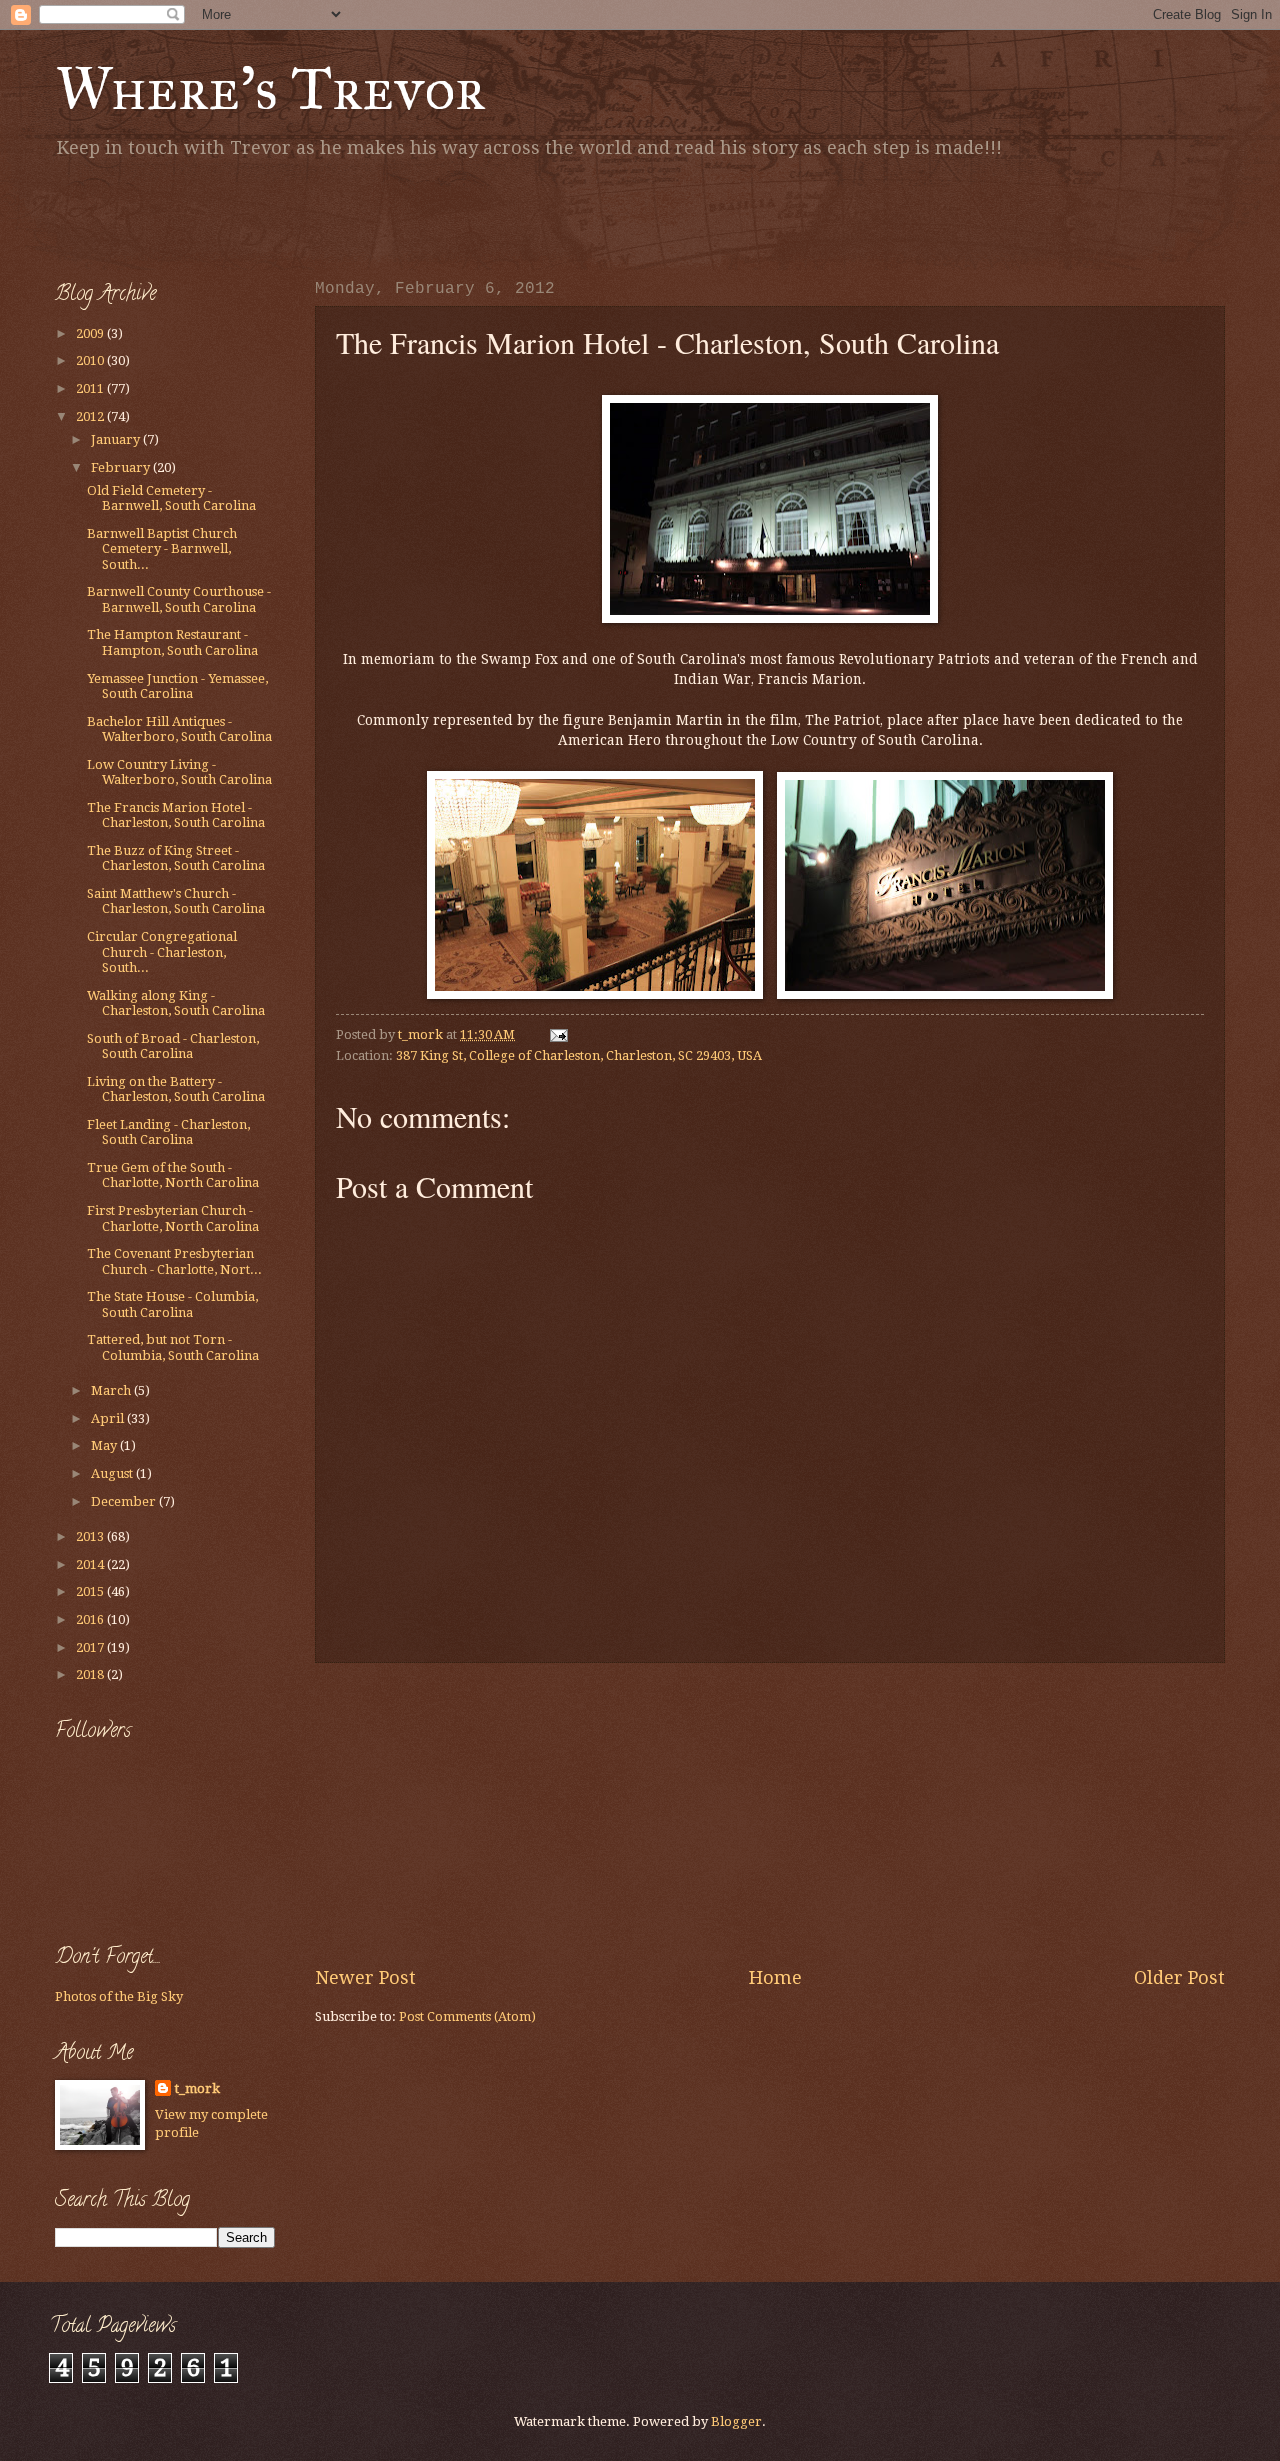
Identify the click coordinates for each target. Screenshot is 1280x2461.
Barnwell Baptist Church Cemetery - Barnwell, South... (162, 549)
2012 (91, 416)
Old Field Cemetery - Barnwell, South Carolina (171, 498)
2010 (91, 360)
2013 (91, 1536)
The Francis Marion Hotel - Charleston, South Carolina (176, 815)
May (105, 1445)
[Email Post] (557, 1034)
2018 (91, 1674)
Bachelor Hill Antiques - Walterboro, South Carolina (179, 729)
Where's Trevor (270, 88)
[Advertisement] (289, 215)
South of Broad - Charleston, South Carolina (173, 1046)
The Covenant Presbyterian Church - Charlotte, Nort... (174, 1261)
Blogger (736, 2421)
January (117, 439)
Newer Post (365, 1977)
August (113, 1473)
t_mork (197, 2088)
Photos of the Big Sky (119, 1996)
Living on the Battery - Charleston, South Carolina (176, 1089)
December (125, 1501)
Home (775, 1977)
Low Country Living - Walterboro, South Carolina (179, 772)
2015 (91, 1591)
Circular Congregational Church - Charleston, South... (162, 952)
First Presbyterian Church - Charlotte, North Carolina (173, 1218)
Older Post (1179, 1977)
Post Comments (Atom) (467, 2016)
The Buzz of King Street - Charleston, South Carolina (176, 858)
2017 (91, 1647)
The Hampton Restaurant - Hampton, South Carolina (172, 642)
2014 (91, 1564)
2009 (91, 333)
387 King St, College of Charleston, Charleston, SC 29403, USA (579, 1055)
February (122, 467)
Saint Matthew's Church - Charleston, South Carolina (176, 901)
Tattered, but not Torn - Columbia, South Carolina (173, 1347)
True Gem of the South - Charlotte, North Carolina (173, 1175)
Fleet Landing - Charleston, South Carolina (168, 1132)
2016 (91, 1619)
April (109, 1418)
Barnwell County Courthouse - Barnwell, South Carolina (179, 599)
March (112, 1390)
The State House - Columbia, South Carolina (172, 1304)
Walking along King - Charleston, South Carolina (176, 1003)
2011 (91, 388)
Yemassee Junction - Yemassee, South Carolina (177, 686)
